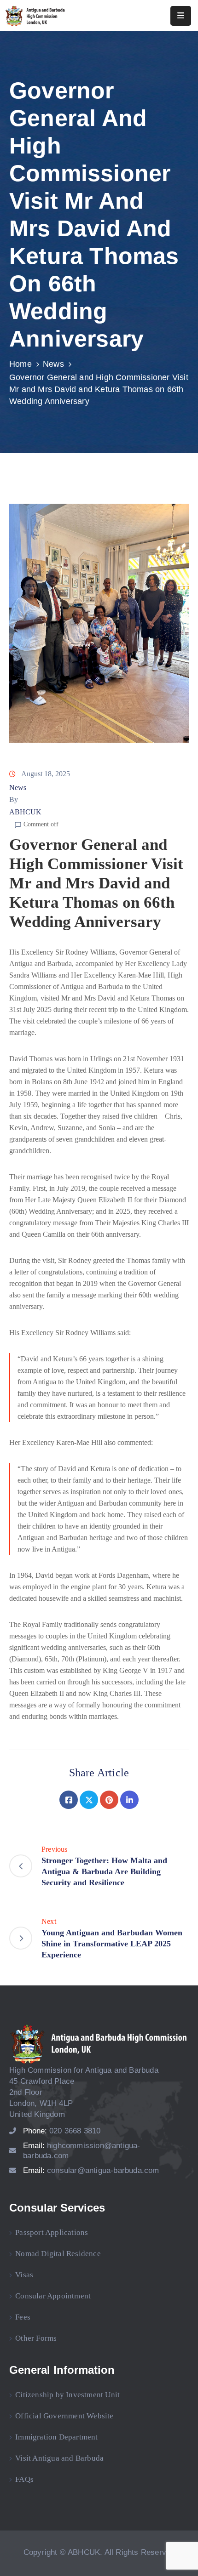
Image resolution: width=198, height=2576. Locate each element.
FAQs (24, 2479)
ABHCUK (25, 812)
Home (20, 364)
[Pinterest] (109, 1800)
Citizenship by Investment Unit (67, 2395)
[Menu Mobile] (181, 16)
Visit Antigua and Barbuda (59, 2458)
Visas (24, 2275)
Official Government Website (64, 2416)
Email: (91, 2170)
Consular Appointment (53, 2296)
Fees (23, 2317)
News (53, 364)
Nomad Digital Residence (58, 2254)
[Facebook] (69, 1800)
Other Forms (36, 2338)
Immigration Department (56, 2437)
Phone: (62, 2131)
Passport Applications (52, 2232)
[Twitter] (89, 1800)
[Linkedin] (129, 1800)
